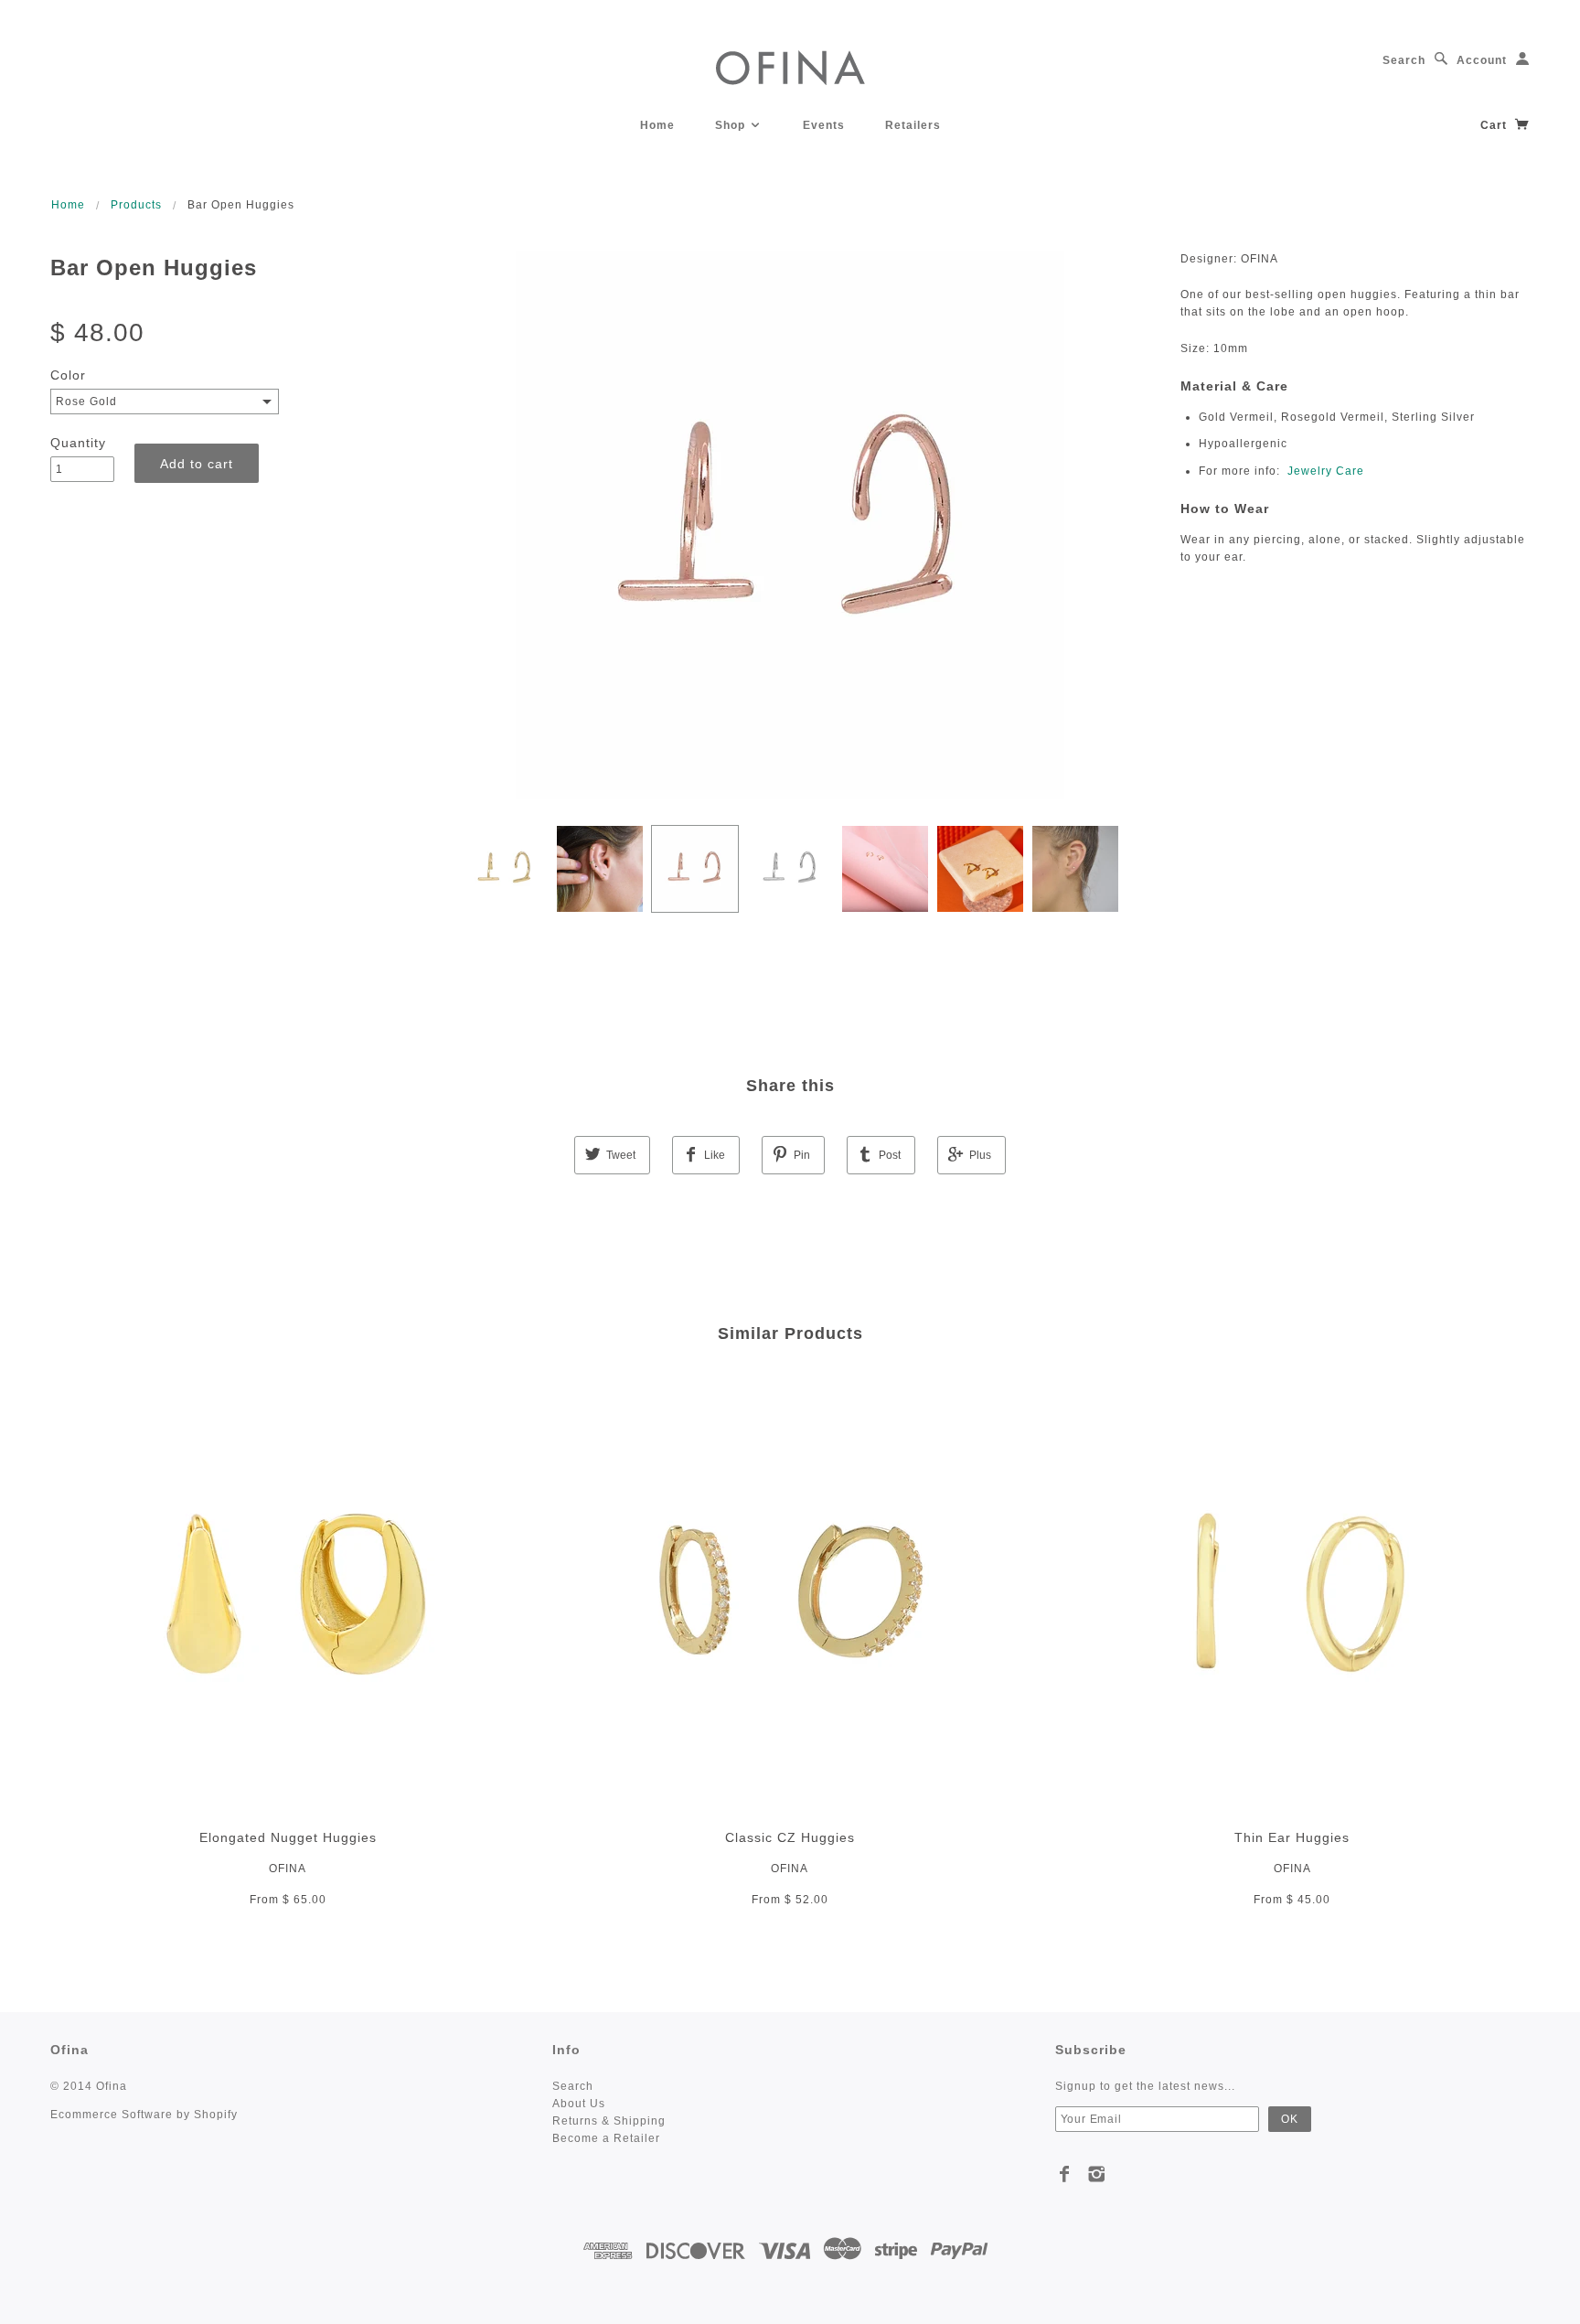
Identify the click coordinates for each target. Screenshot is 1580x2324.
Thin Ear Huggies (1292, 1837)
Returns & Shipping (609, 2121)
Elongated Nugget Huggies (288, 1837)
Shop (732, 125)
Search (1404, 60)
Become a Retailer (606, 2138)
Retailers (913, 125)
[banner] (790, 66)
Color (68, 375)
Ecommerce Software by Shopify (144, 2115)
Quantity (78, 443)
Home (657, 125)
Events (824, 125)
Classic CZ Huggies (790, 1837)
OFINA (288, 1869)
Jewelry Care (1326, 471)
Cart (1495, 125)
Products (136, 205)
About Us (579, 2104)
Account (1482, 60)
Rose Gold (86, 402)
